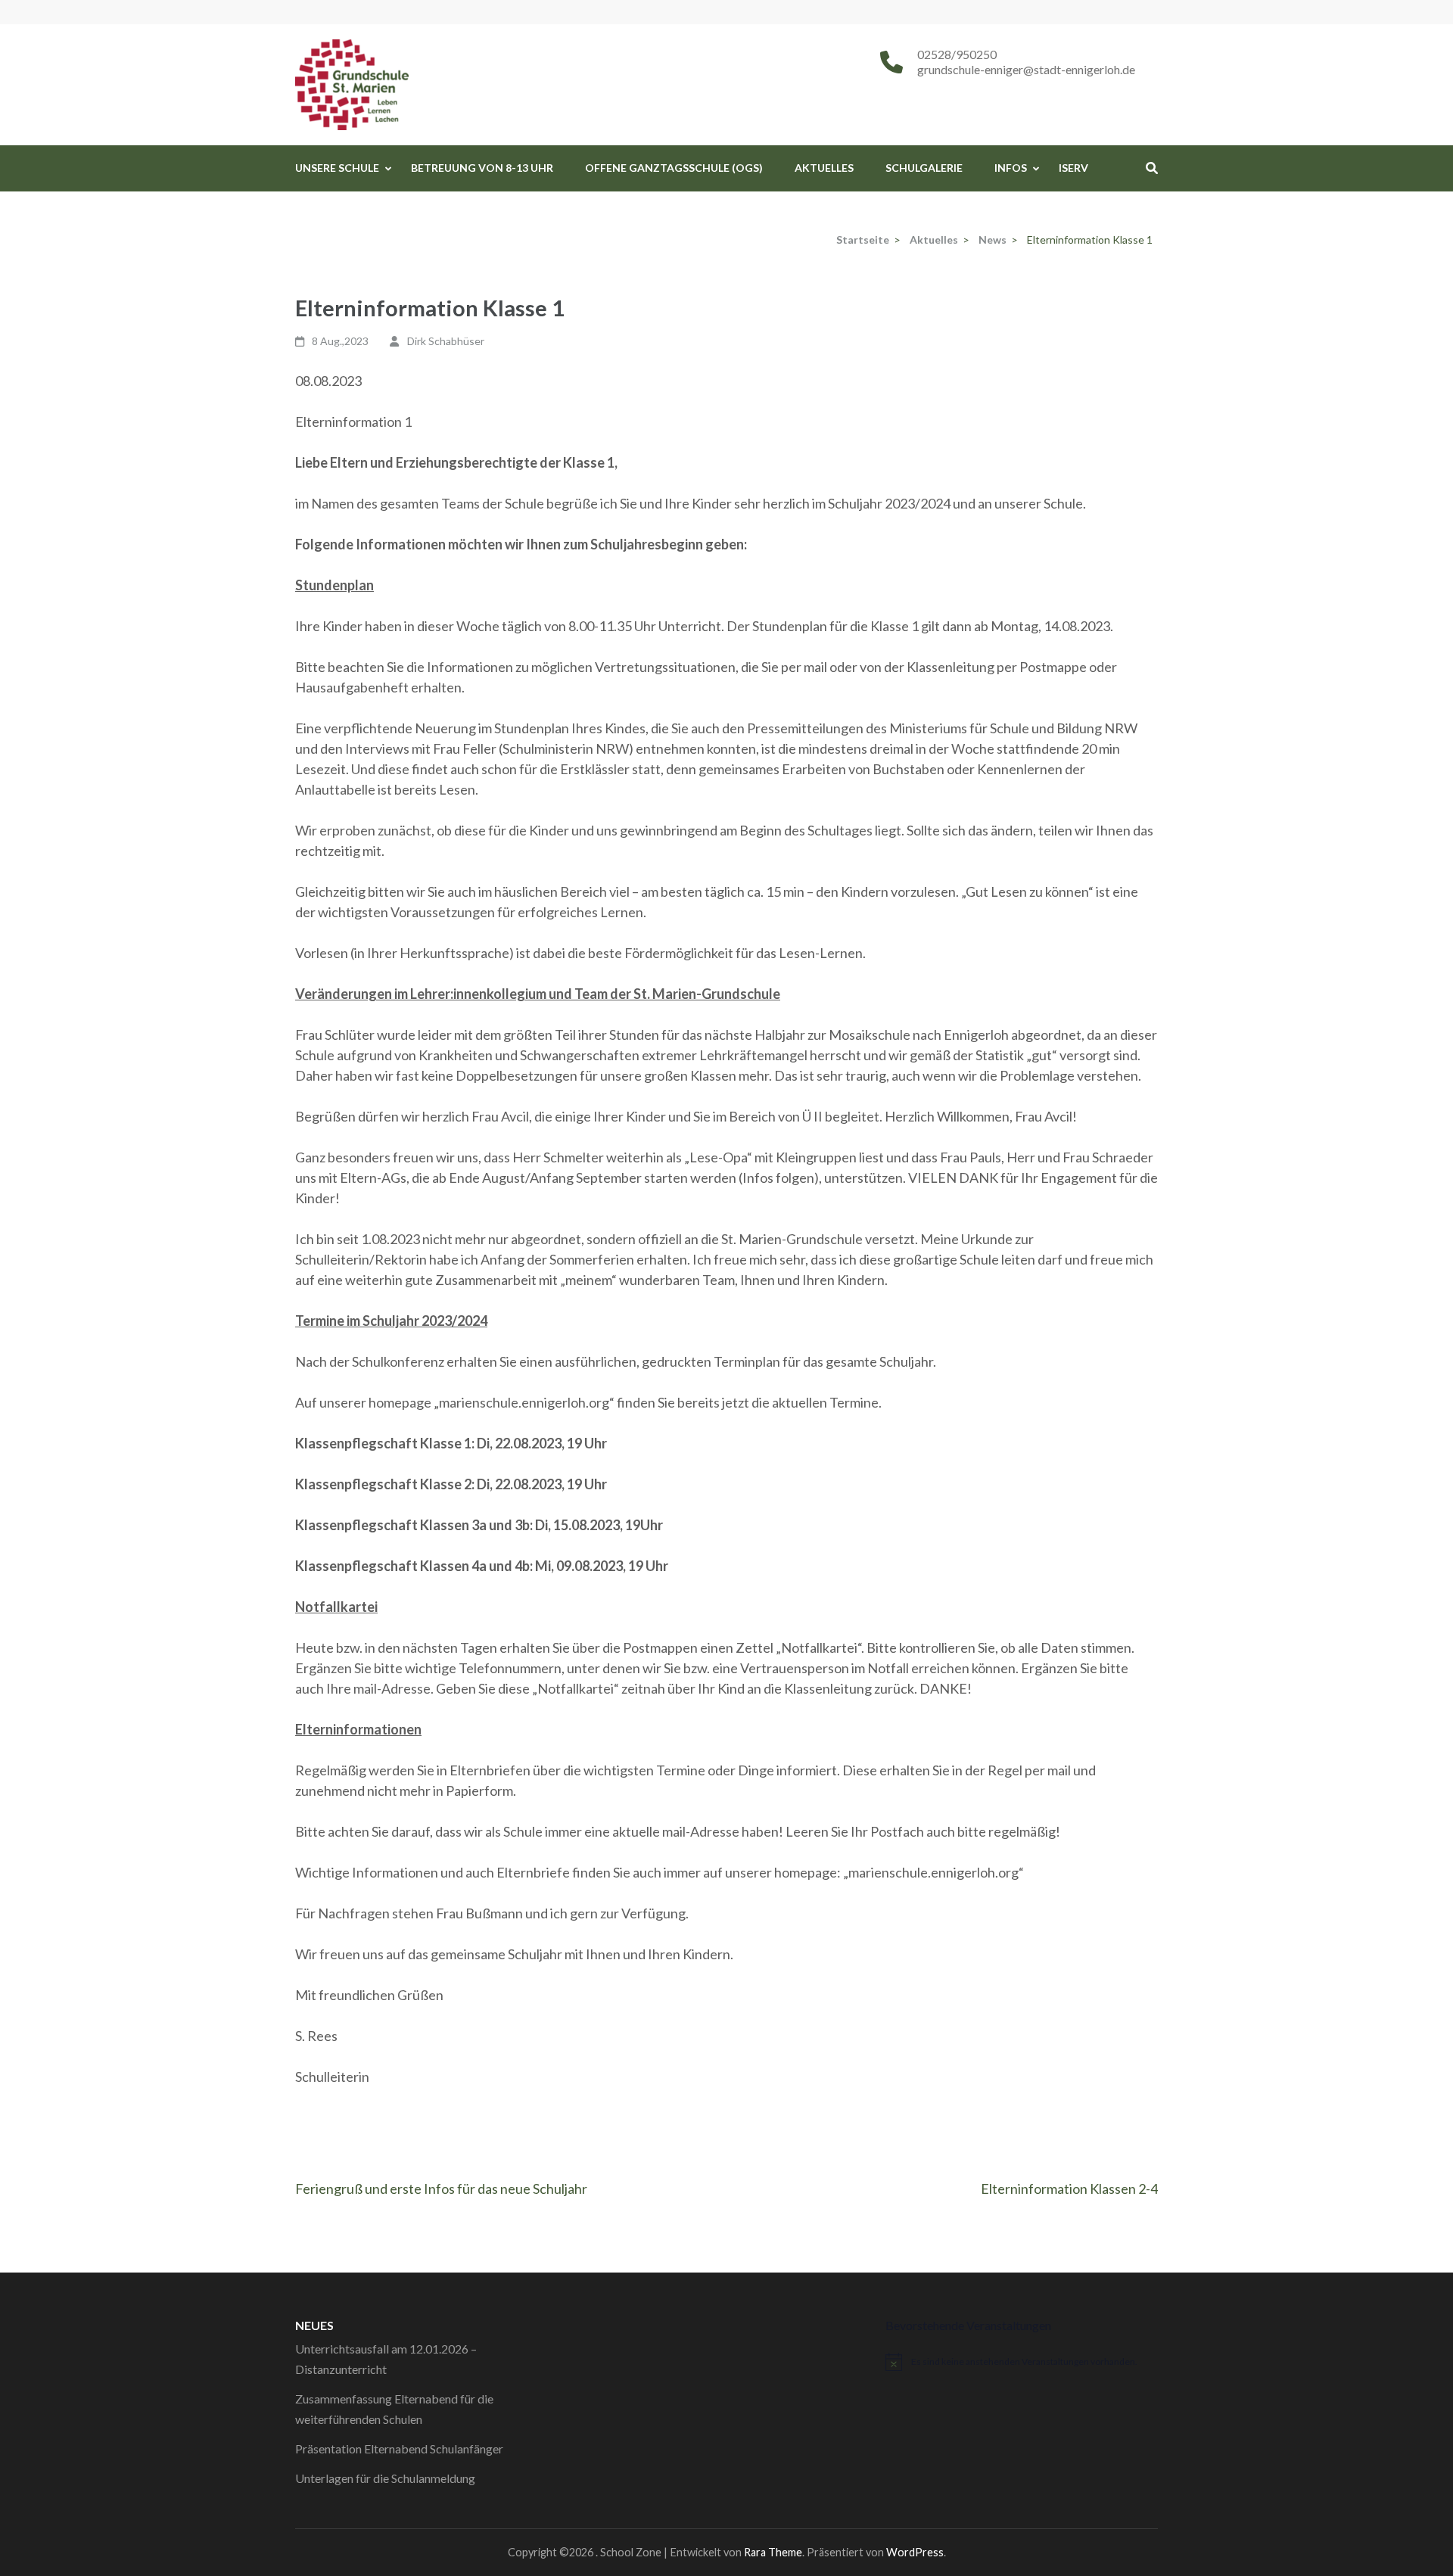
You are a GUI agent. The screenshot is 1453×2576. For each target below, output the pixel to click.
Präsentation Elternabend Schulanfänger (399, 2448)
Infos (1011, 168)
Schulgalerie (924, 168)
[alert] (1022, 2362)
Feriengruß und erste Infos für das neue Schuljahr (441, 2189)
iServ (1073, 168)
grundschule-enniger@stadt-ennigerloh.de (1026, 69)
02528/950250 (957, 54)
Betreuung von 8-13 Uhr (482, 168)
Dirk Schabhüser (446, 341)
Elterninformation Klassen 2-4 (1069, 2189)
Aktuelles (824, 168)
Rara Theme (773, 2552)
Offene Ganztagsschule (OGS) (674, 168)
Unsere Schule (337, 168)
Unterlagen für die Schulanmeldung (385, 2478)
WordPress (915, 2552)
